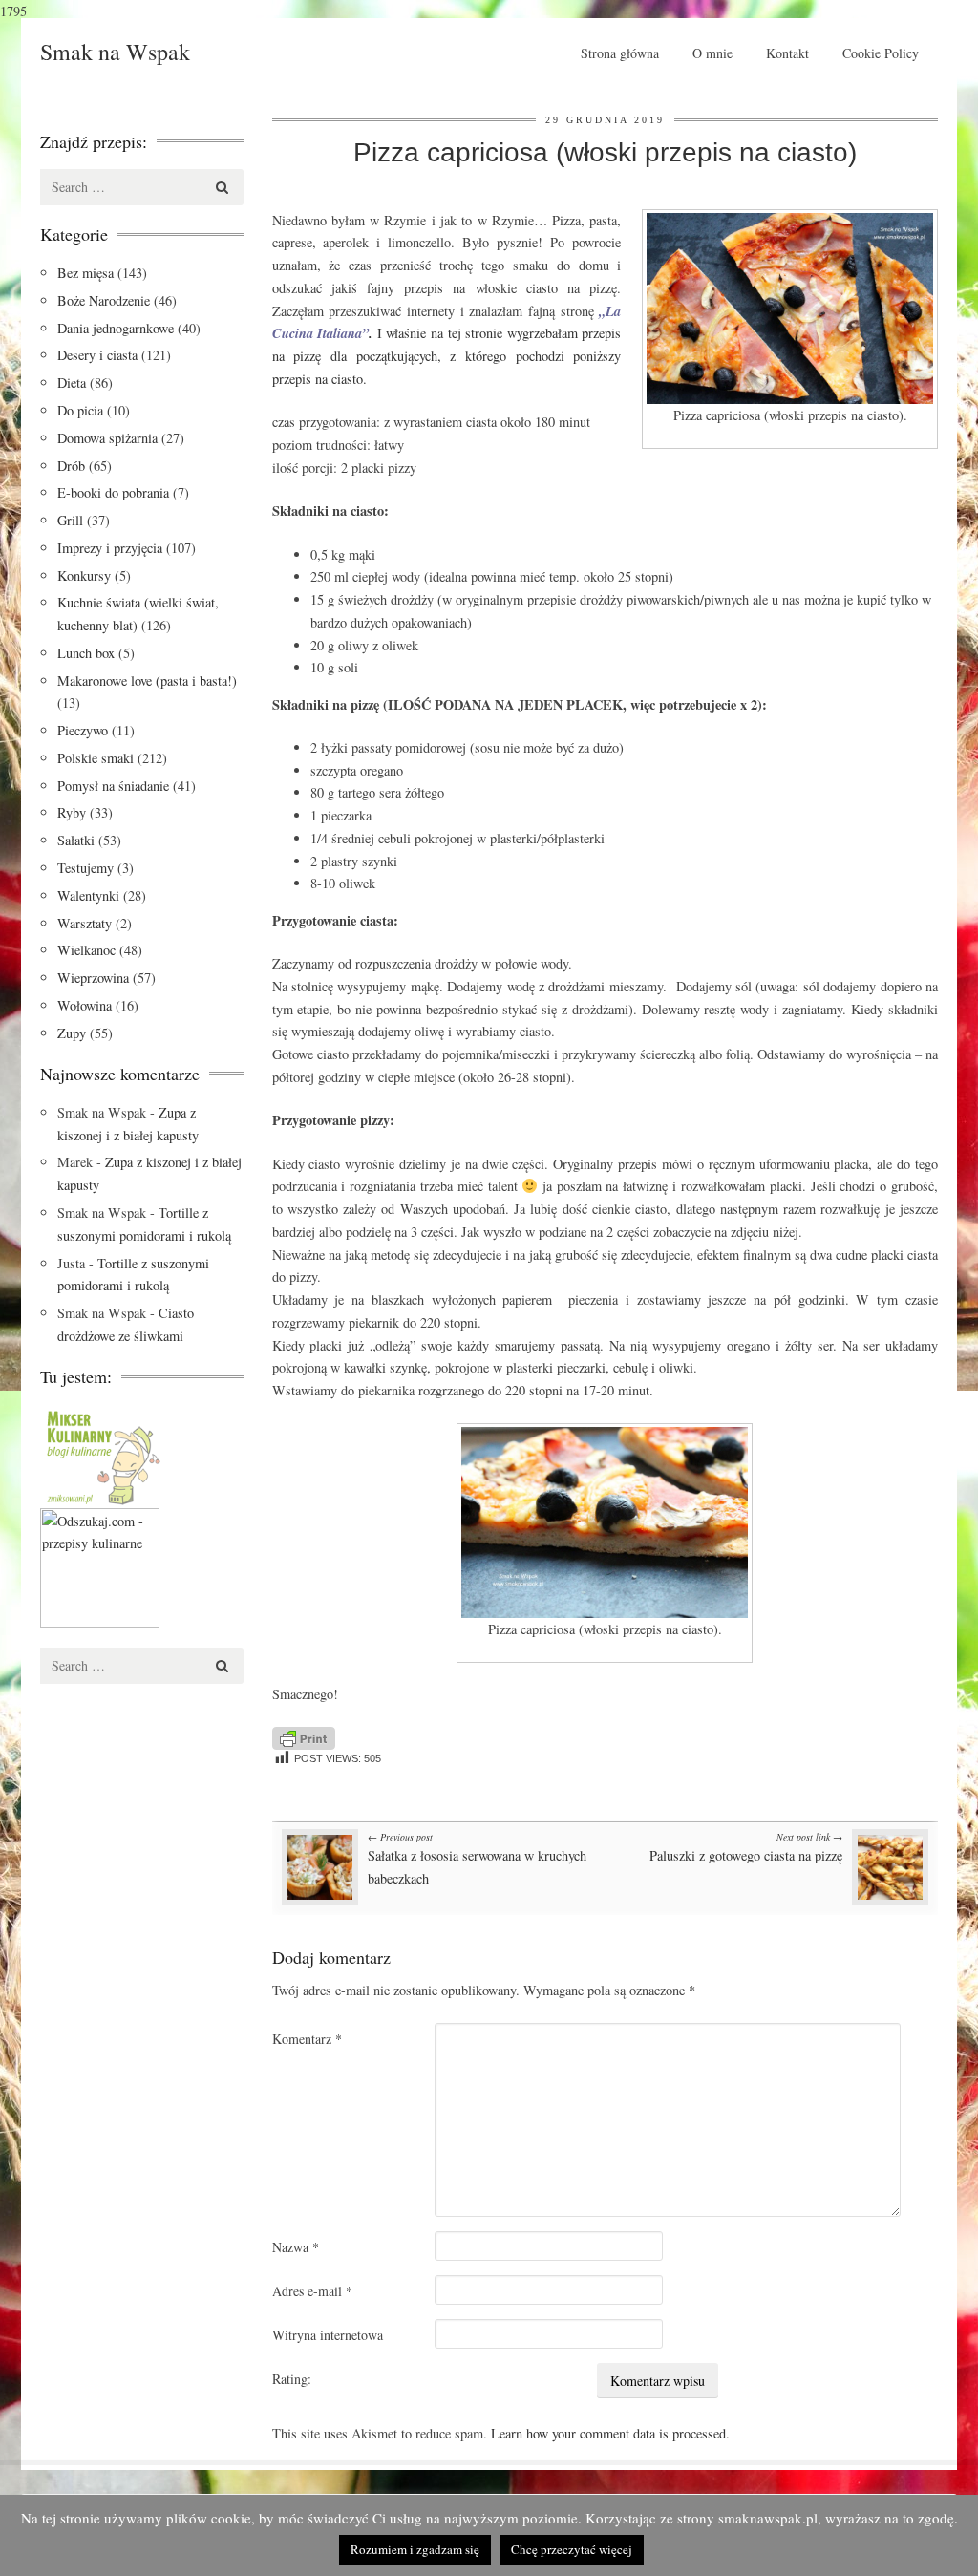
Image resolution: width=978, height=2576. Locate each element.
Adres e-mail (312, 2291)
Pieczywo (83, 730)
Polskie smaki (96, 758)
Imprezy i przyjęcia (110, 548)
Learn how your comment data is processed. (610, 2433)
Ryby (72, 812)
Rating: (292, 2379)
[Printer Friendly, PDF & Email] (304, 1736)
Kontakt (787, 53)
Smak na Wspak (115, 52)
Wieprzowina (93, 978)
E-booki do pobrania (113, 492)
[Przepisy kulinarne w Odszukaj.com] (100, 1565)
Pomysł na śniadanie (113, 786)
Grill (70, 520)
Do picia (80, 410)
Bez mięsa (85, 273)
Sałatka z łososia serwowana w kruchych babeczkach (477, 1859)
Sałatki (76, 840)
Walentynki (88, 895)
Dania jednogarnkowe (116, 328)
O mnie (712, 53)
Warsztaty (85, 923)
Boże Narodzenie (104, 300)
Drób (71, 466)
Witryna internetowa (328, 2335)
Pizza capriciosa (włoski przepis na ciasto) (605, 152)
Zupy (72, 1033)
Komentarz (307, 2039)
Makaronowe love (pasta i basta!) (147, 681)
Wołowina (85, 1005)
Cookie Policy (881, 53)
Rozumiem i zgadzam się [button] (415, 2549)
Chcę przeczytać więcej (572, 2549)
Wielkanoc (86, 950)
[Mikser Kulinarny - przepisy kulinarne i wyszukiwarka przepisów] (102, 1454)
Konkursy (84, 575)
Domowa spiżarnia (107, 438)
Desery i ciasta (97, 355)
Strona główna (620, 53)
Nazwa (296, 2247)
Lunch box (86, 653)
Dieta (72, 383)
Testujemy (85, 868)
